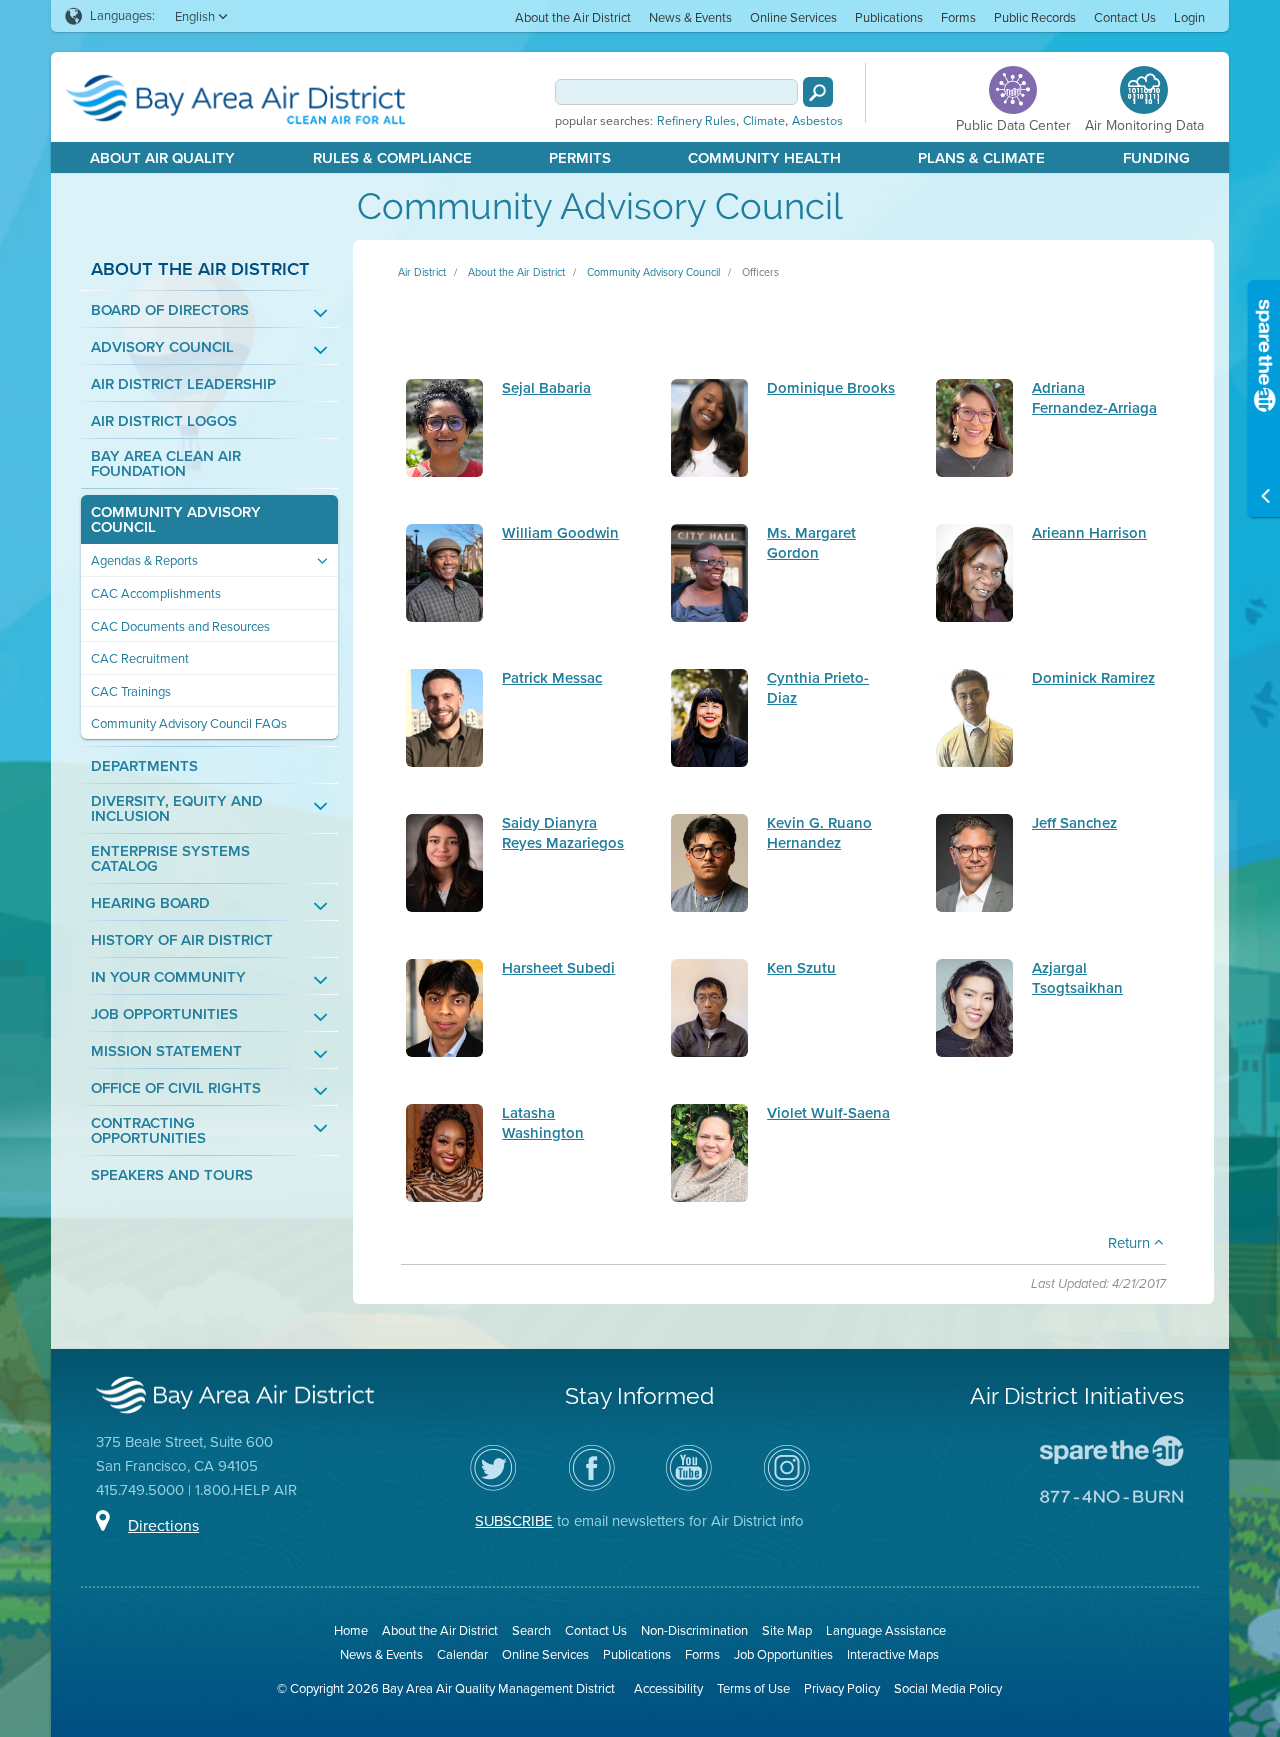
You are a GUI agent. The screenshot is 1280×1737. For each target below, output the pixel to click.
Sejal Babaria (546, 388)
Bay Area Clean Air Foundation (166, 464)
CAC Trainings (131, 691)
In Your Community (168, 977)
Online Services (793, 17)
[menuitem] (573, 16)
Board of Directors (170, 310)
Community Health (764, 158)
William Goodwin (560, 533)
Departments (144, 766)
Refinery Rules (696, 121)
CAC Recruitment (140, 658)
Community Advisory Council (176, 520)
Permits (580, 158)
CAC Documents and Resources (180, 626)
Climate (764, 121)
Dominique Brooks (831, 388)
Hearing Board (150, 903)
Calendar (462, 1654)
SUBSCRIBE (514, 1521)
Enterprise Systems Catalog (170, 859)
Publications (889, 17)
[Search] (818, 92)
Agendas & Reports (144, 560)
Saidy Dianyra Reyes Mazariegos (563, 832)
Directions (163, 1525)
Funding (1156, 158)
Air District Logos (164, 421)
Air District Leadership (183, 384)
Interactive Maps (893, 1654)
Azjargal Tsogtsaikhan (1077, 977)
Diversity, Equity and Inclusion (177, 809)
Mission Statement (166, 1051)
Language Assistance (886, 1630)
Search (531, 1630)
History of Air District (182, 940)
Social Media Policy (948, 1688)
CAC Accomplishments (156, 593)
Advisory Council (162, 347)
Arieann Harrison (1089, 533)
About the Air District (573, 17)
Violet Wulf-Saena (828, 1113)
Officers (760, 272)
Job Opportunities (164, 1014)
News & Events (690, 17)
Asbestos (817, 121)
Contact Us (1125, 17)
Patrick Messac (552, 678)
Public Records (1035, 17)
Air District (422, 272)
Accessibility (668, 1688)
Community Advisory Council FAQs (189, 723)
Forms (958, 17)
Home (351, 1630)
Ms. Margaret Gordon (811, 542)
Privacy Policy (842, 1688)
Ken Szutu (801, 968)
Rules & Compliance (392, 158)
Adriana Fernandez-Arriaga (1094, 397)
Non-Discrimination (694, 1630)
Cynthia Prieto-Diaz (818, 687)
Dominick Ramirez (1093, 678)
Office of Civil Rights (176, 1088)
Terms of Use (753, 1688)
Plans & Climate (981, 158)
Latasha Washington (543, 1122)
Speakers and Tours (172, 1175)
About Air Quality (162, 158)
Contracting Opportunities (148, 1131)
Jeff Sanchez (1074, 823)
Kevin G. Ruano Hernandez (819, 832)
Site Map (787, 1630)
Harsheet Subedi (558, 968)
